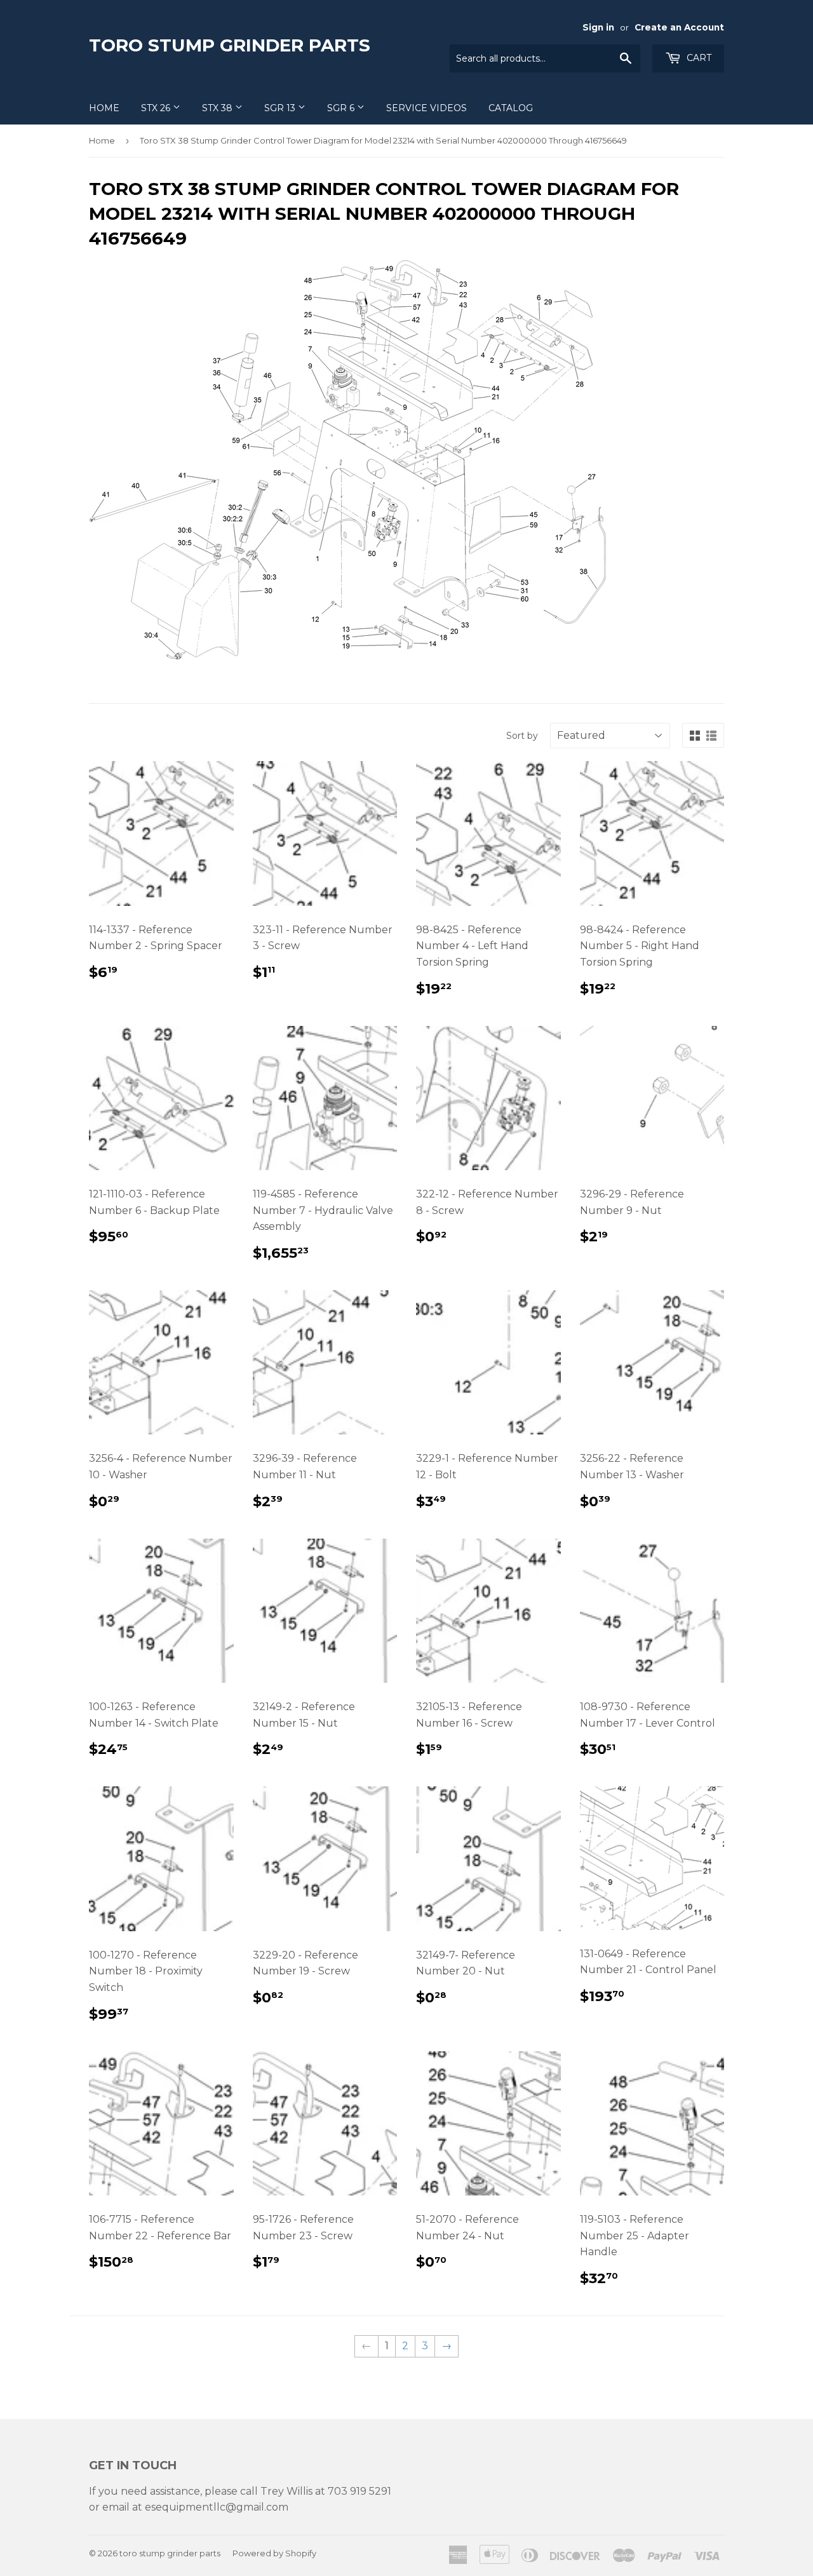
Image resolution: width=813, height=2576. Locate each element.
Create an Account (679, 27)
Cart (698, 58)
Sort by (522, 736)
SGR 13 (281, 108)
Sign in (598, 27)
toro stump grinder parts (230, 45)
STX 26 (157, 108)
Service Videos (427, 108)
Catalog (511, 108)
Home (104, 108)
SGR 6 (342, 108)
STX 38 (218, 108)
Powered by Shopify (274, 2553)
